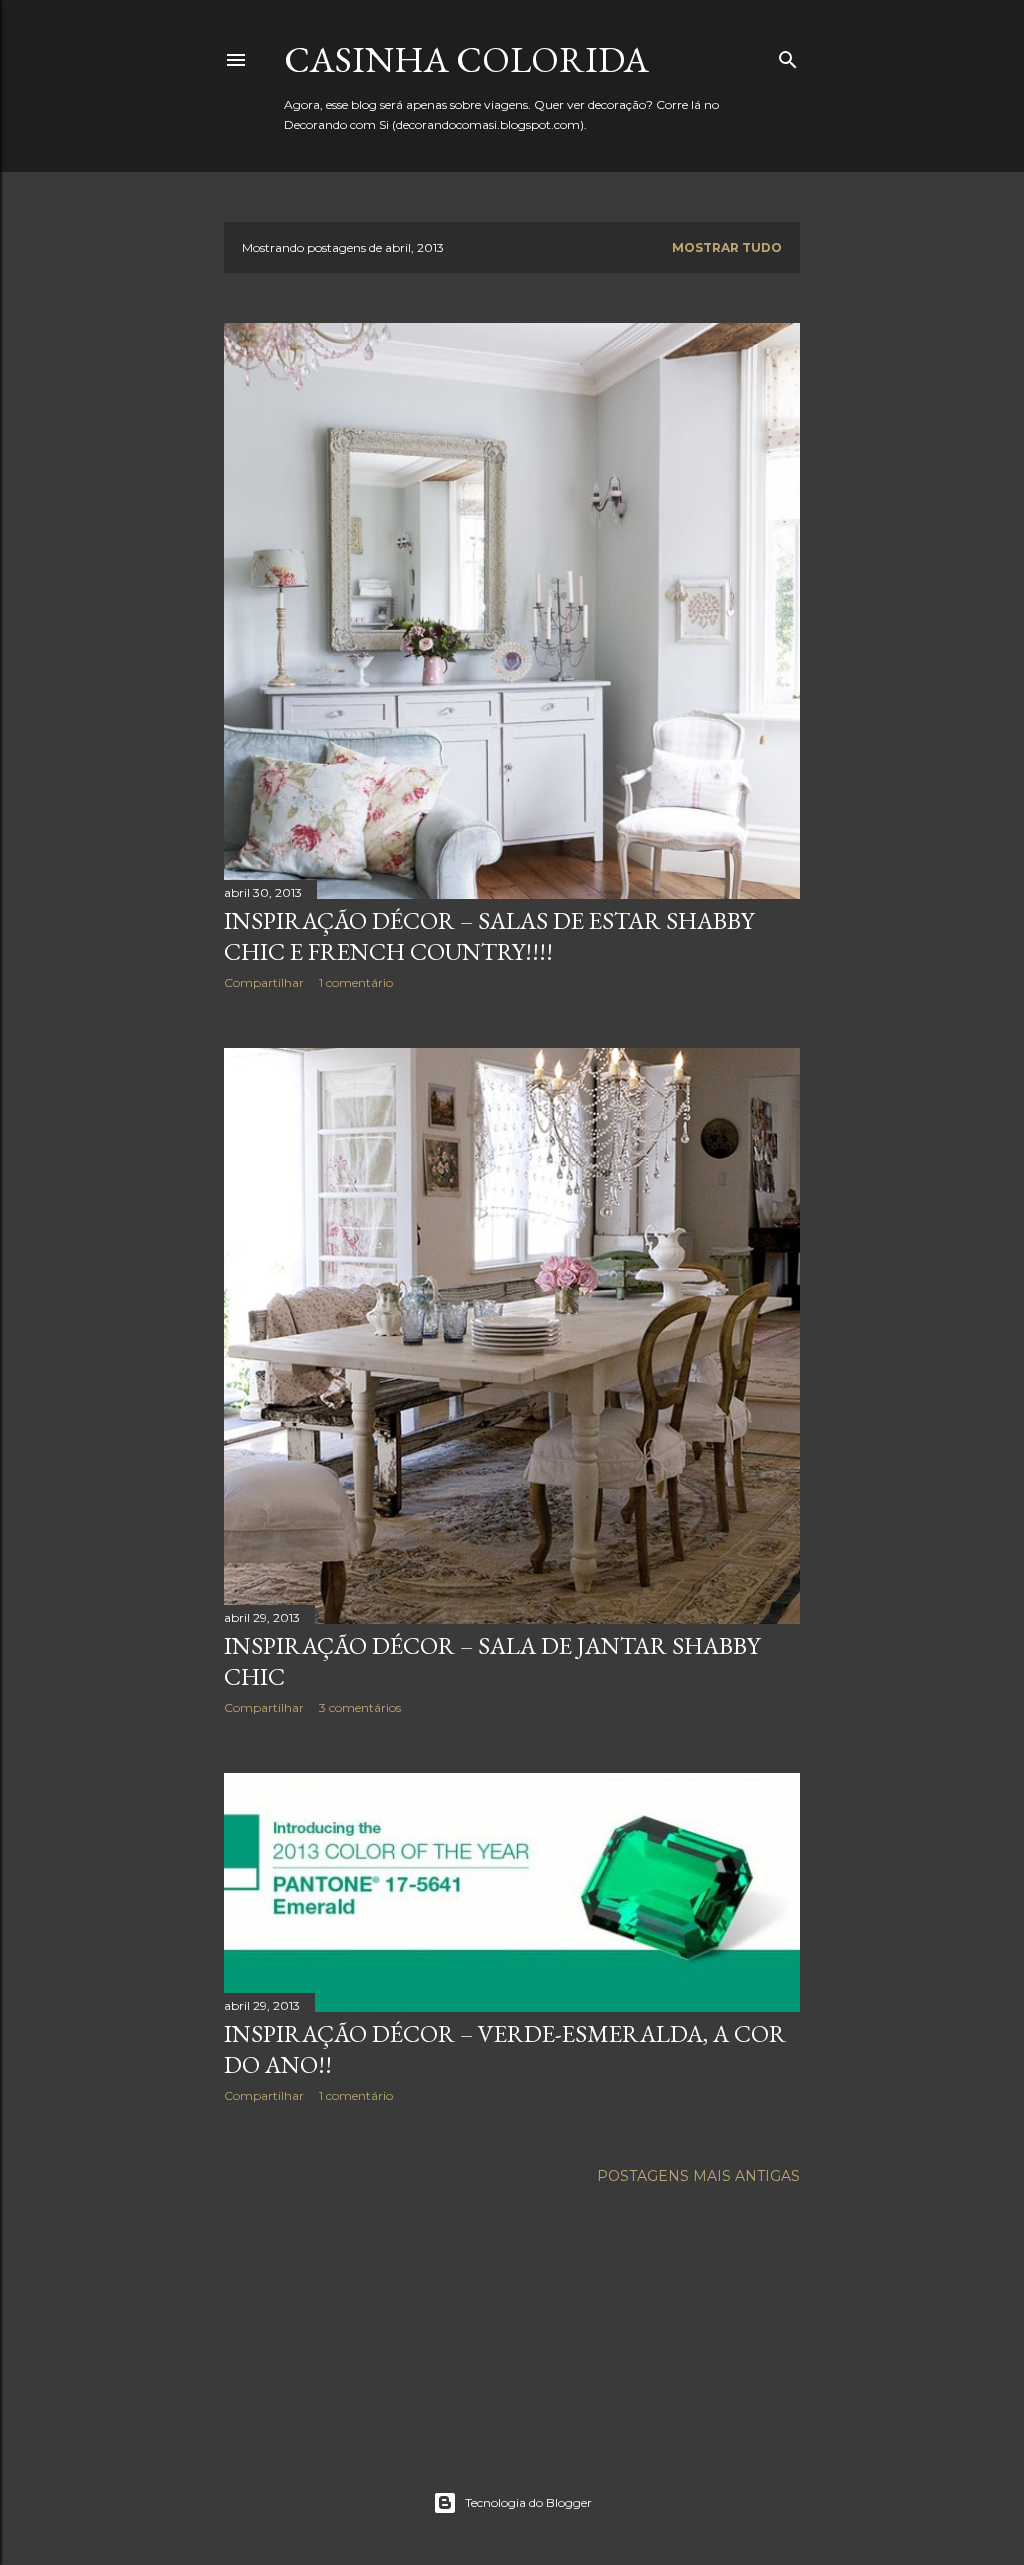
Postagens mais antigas (698, 2176)
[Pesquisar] (788, 55)
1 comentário (356, 982)
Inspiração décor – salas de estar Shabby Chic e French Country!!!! (489, 936)
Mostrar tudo (727, 247)
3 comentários (360, 1707)
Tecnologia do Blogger (528, 2502)
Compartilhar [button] (264, 982)
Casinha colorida (466, 59)
